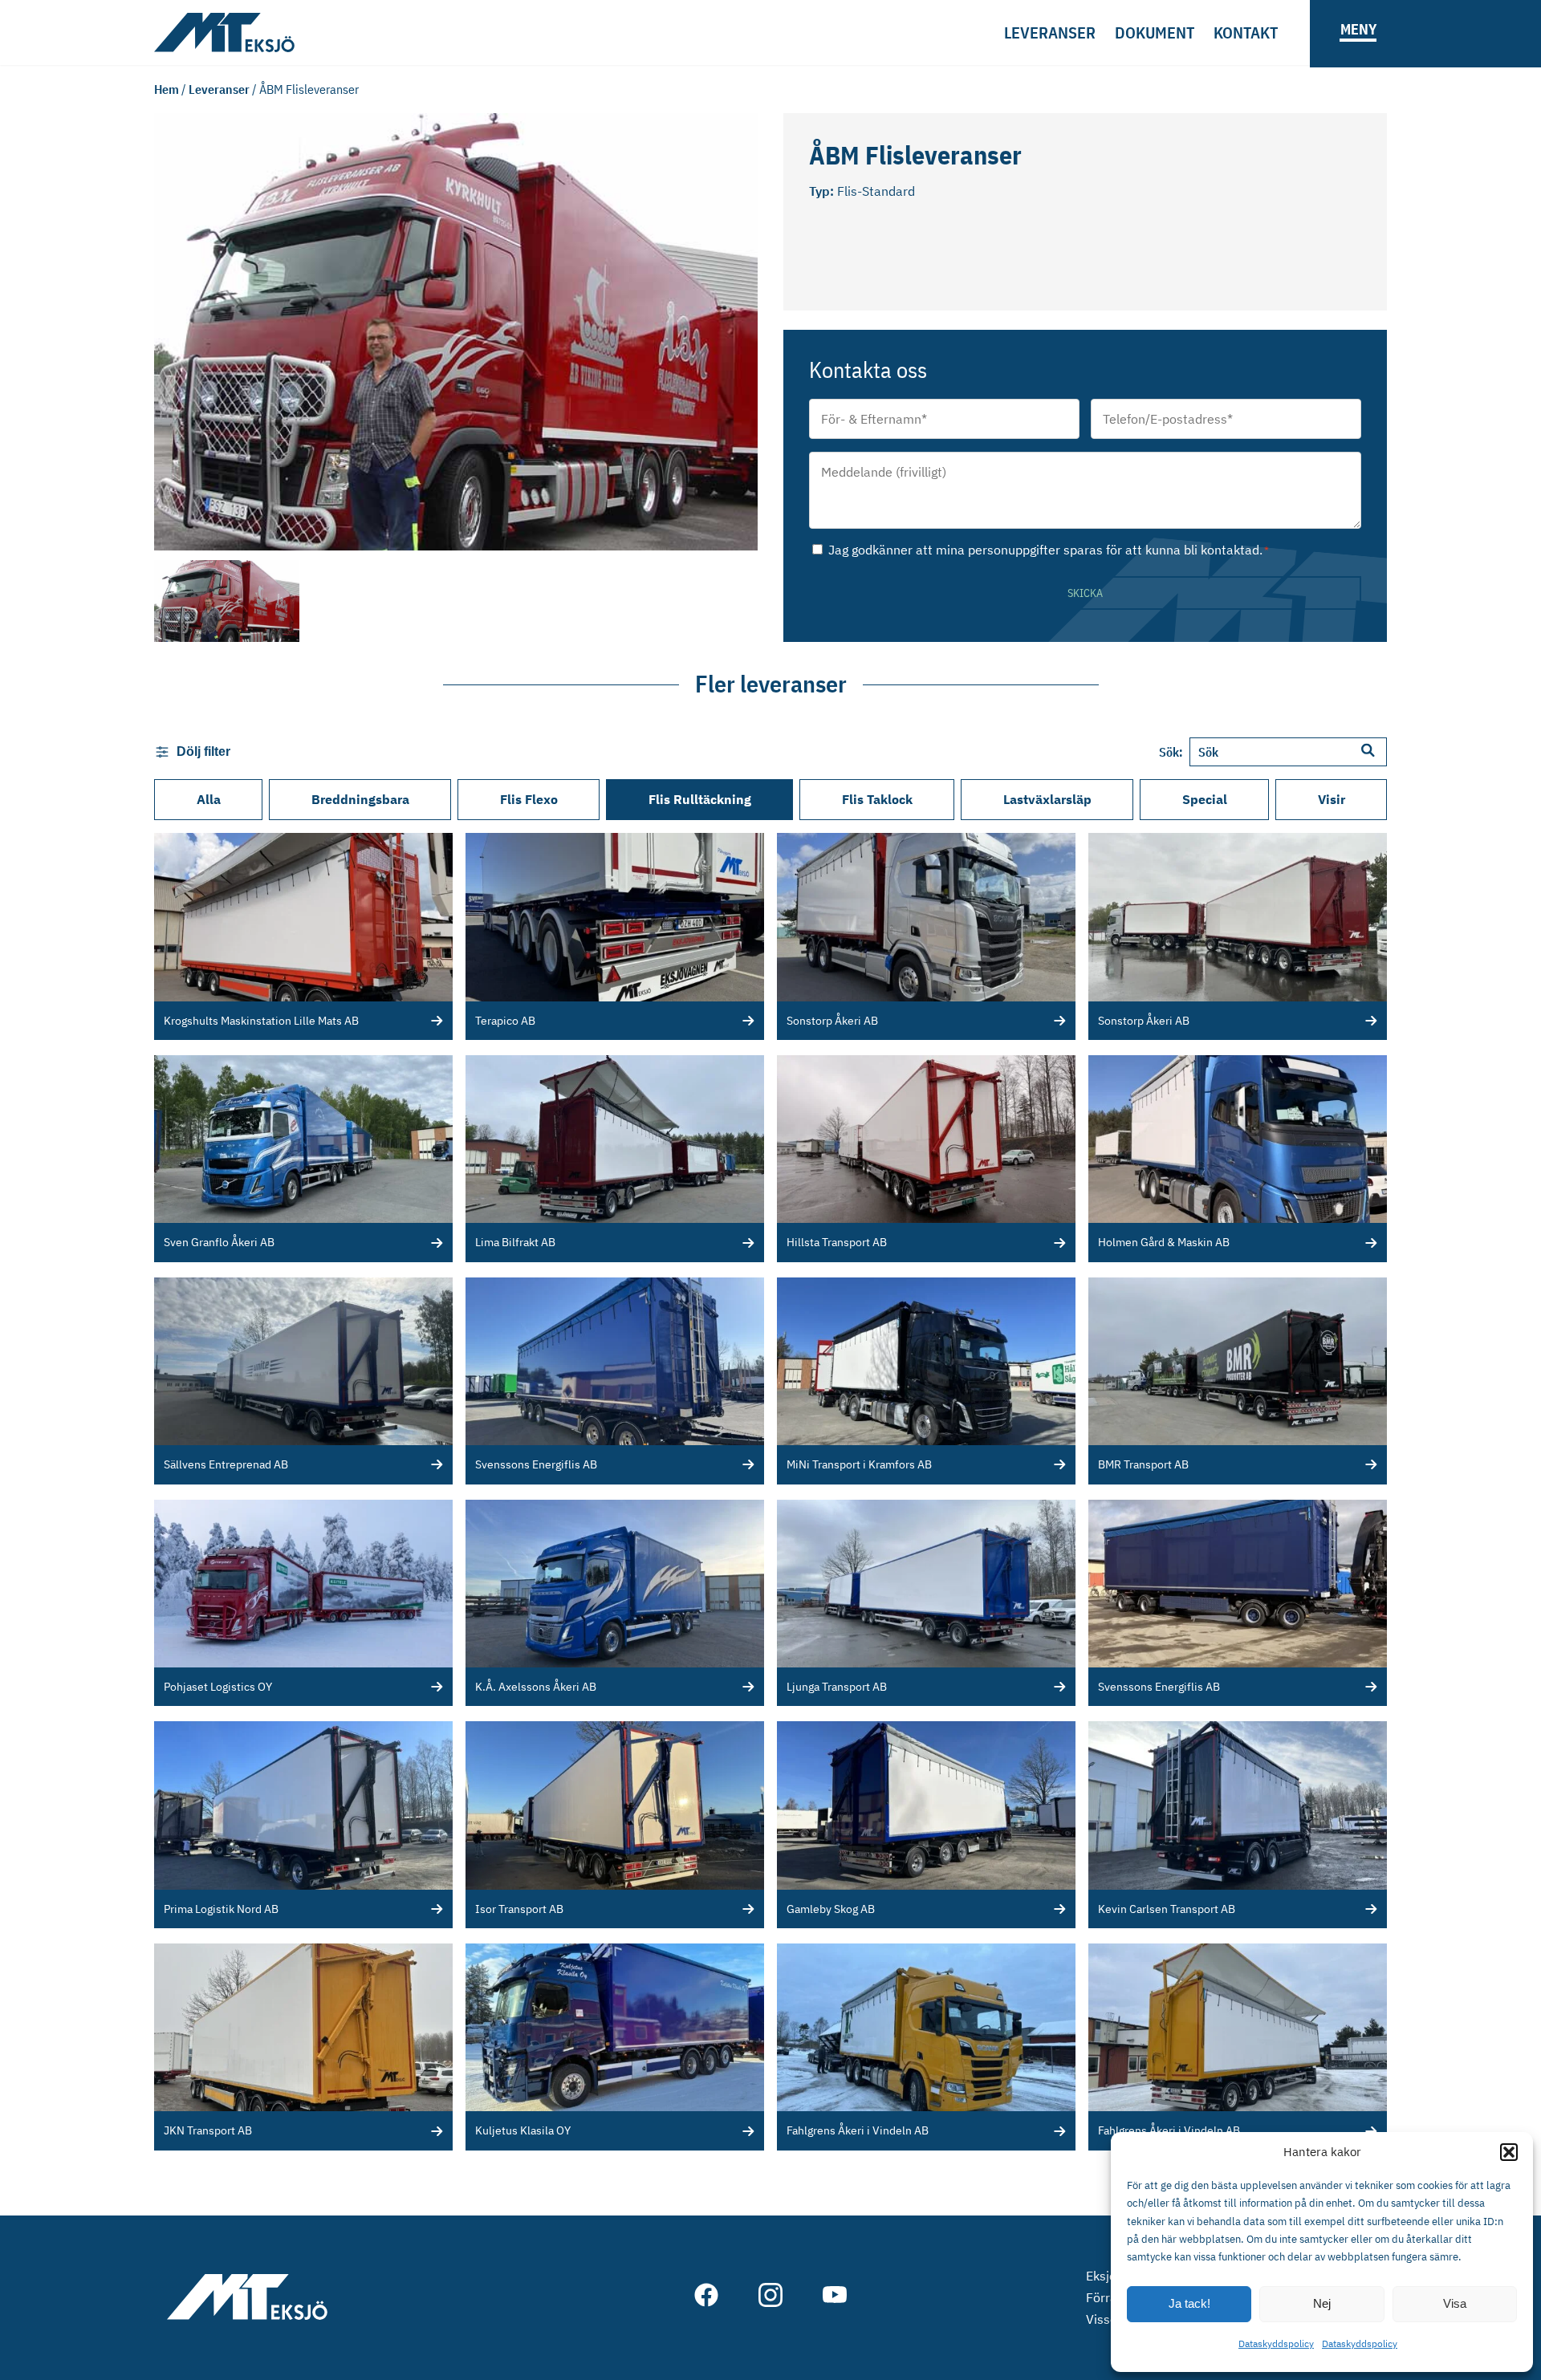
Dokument (1155, 32)
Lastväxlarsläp (1047, 799)
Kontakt (1246, 32)
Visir (1332, 799)
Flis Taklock (877, 799)
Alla (209, 799)
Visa (1455, 2303)
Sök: (1171, 752)
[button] (1509, 2152)
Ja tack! (1189, 2303)
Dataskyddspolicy (1276, 2343)
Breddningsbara (360, 799)
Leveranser (1050, 32)
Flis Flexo (529, 799)
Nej (1322, 2303)
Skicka (1085, 593)
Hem (167, 89)
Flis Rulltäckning (700, 799)
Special (1205, 799)
